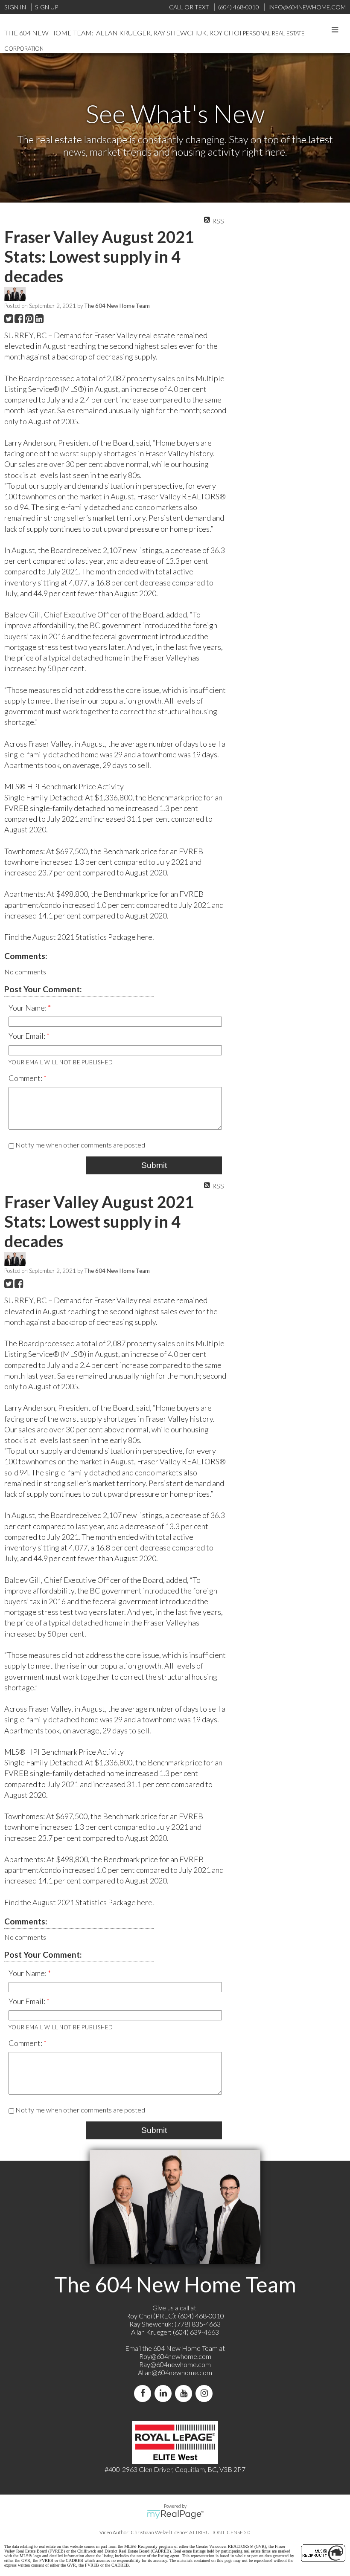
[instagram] (206, 2393)
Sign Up (47, 7)
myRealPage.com (175, 2515)
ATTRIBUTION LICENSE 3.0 (220, 2532)
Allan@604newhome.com (175, 2372)
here (145, 937)
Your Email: (28, 1036)
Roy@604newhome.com (175, 2356)
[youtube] (185, 2393)
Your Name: (28, 1008)
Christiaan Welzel (150, 2532)
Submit (154, 1165)
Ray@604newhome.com (175, 2364)
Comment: (26, 1078)
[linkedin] (165, 2393)
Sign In (15, 7)
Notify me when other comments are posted (80, 1145)
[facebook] (144, 2393)
